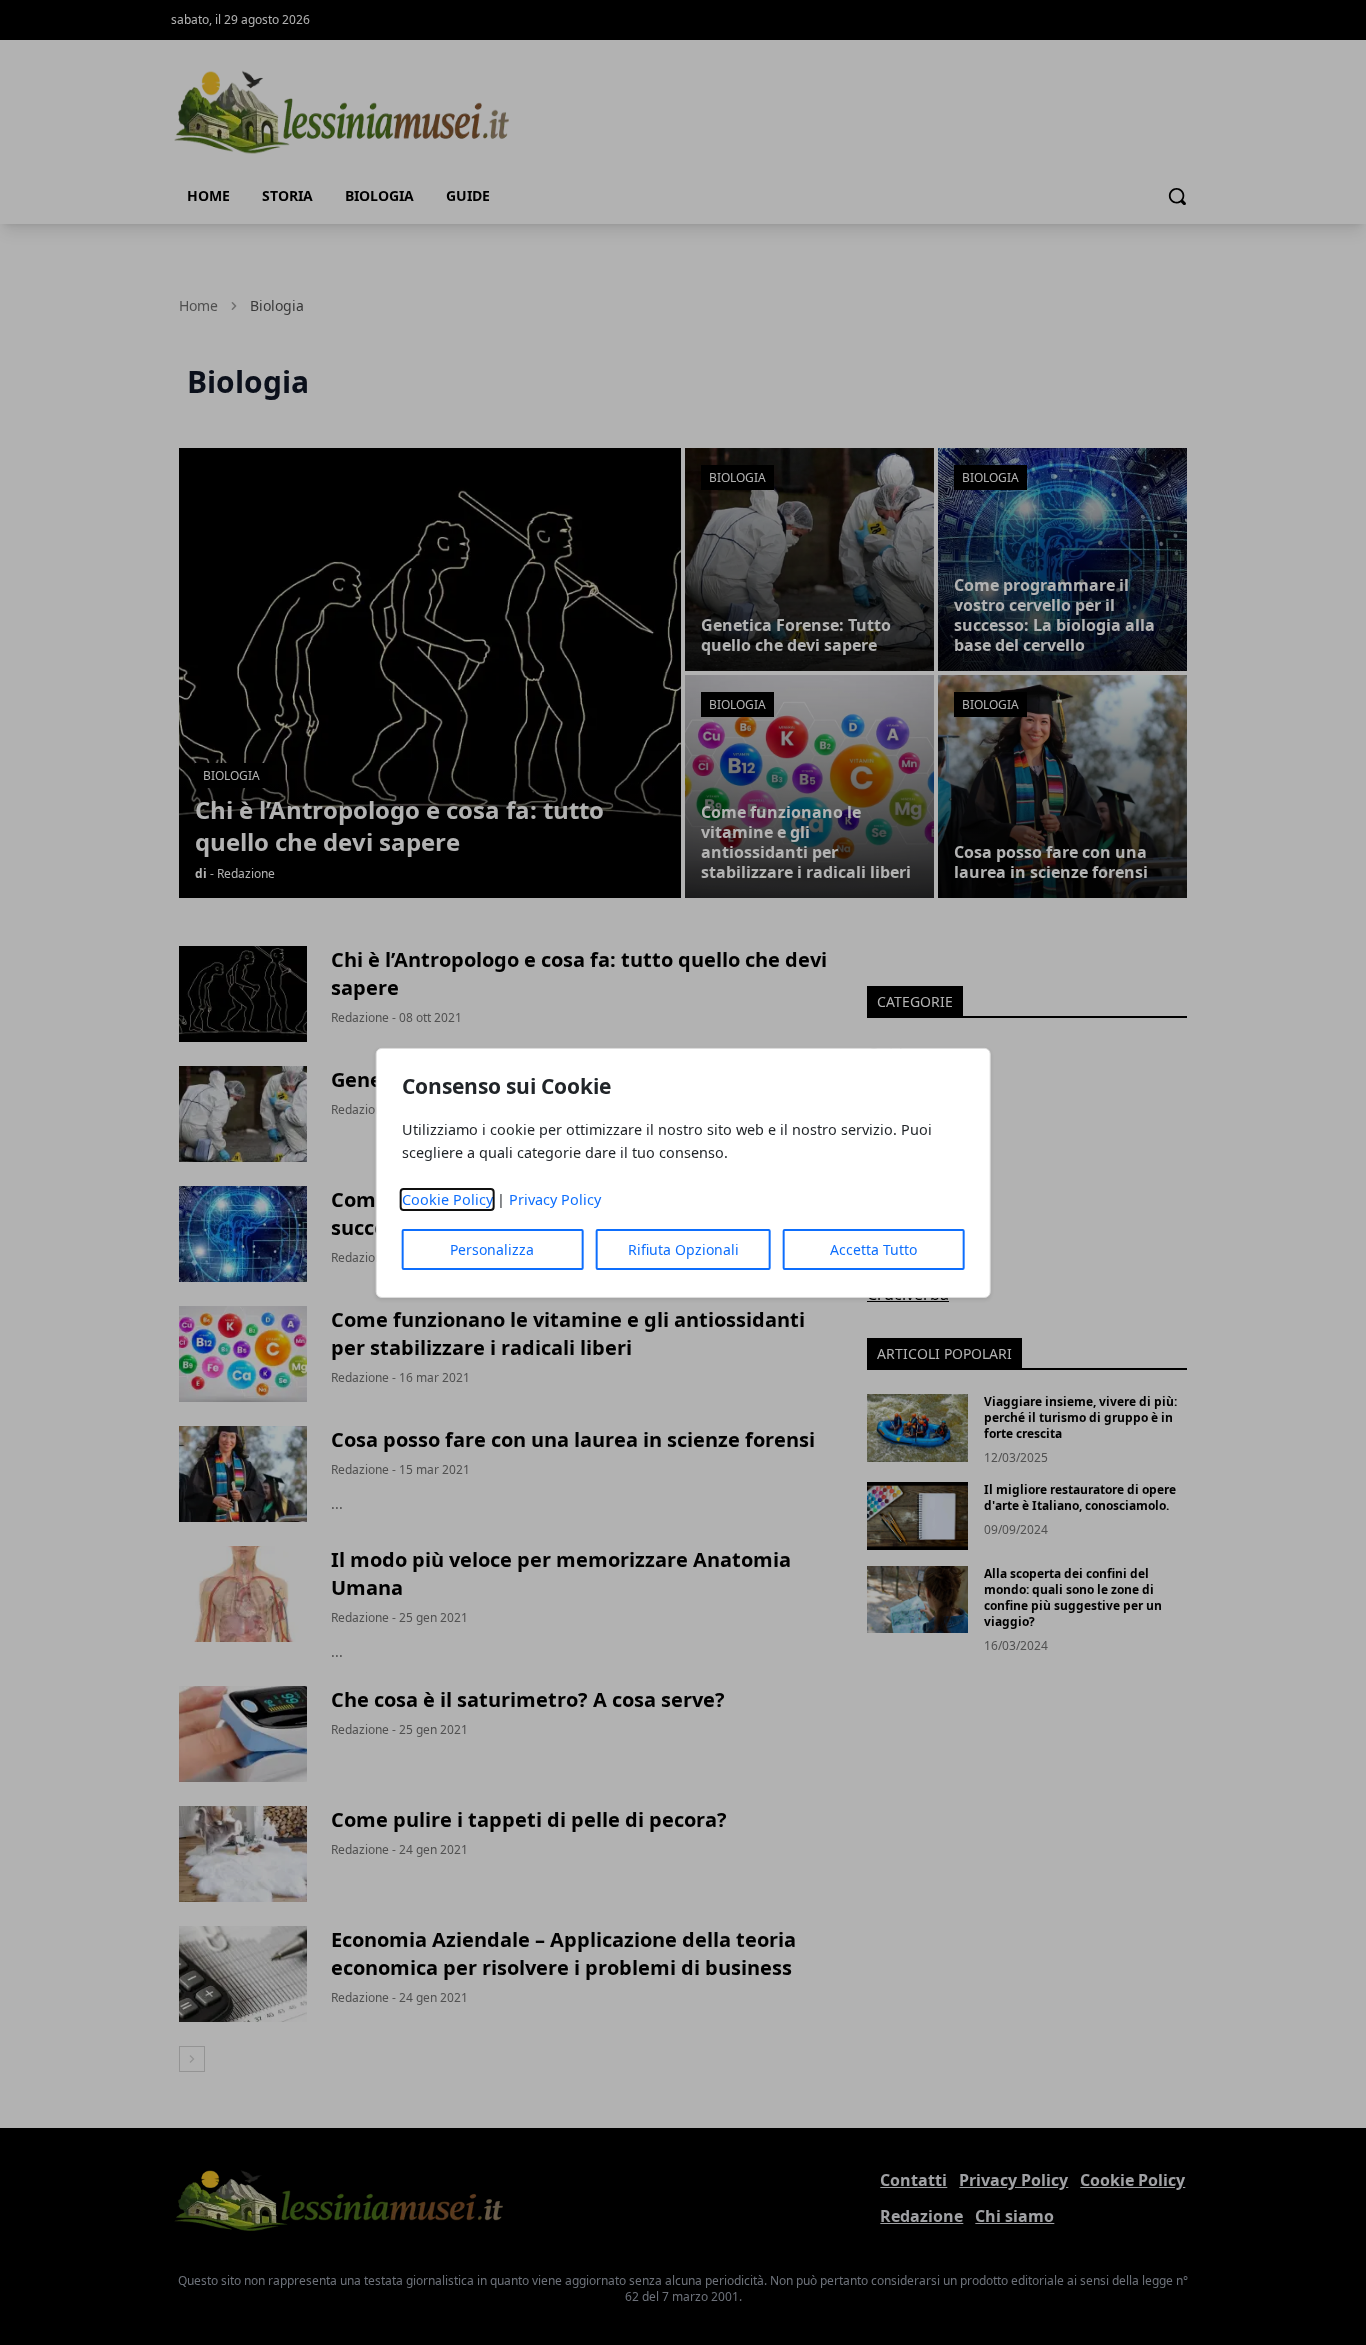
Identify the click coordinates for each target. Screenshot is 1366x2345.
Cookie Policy (447, 1199)
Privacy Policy (555, 1199)
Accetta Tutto (873, 1249)
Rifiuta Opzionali (683, 1249)
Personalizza (492, 1249)
